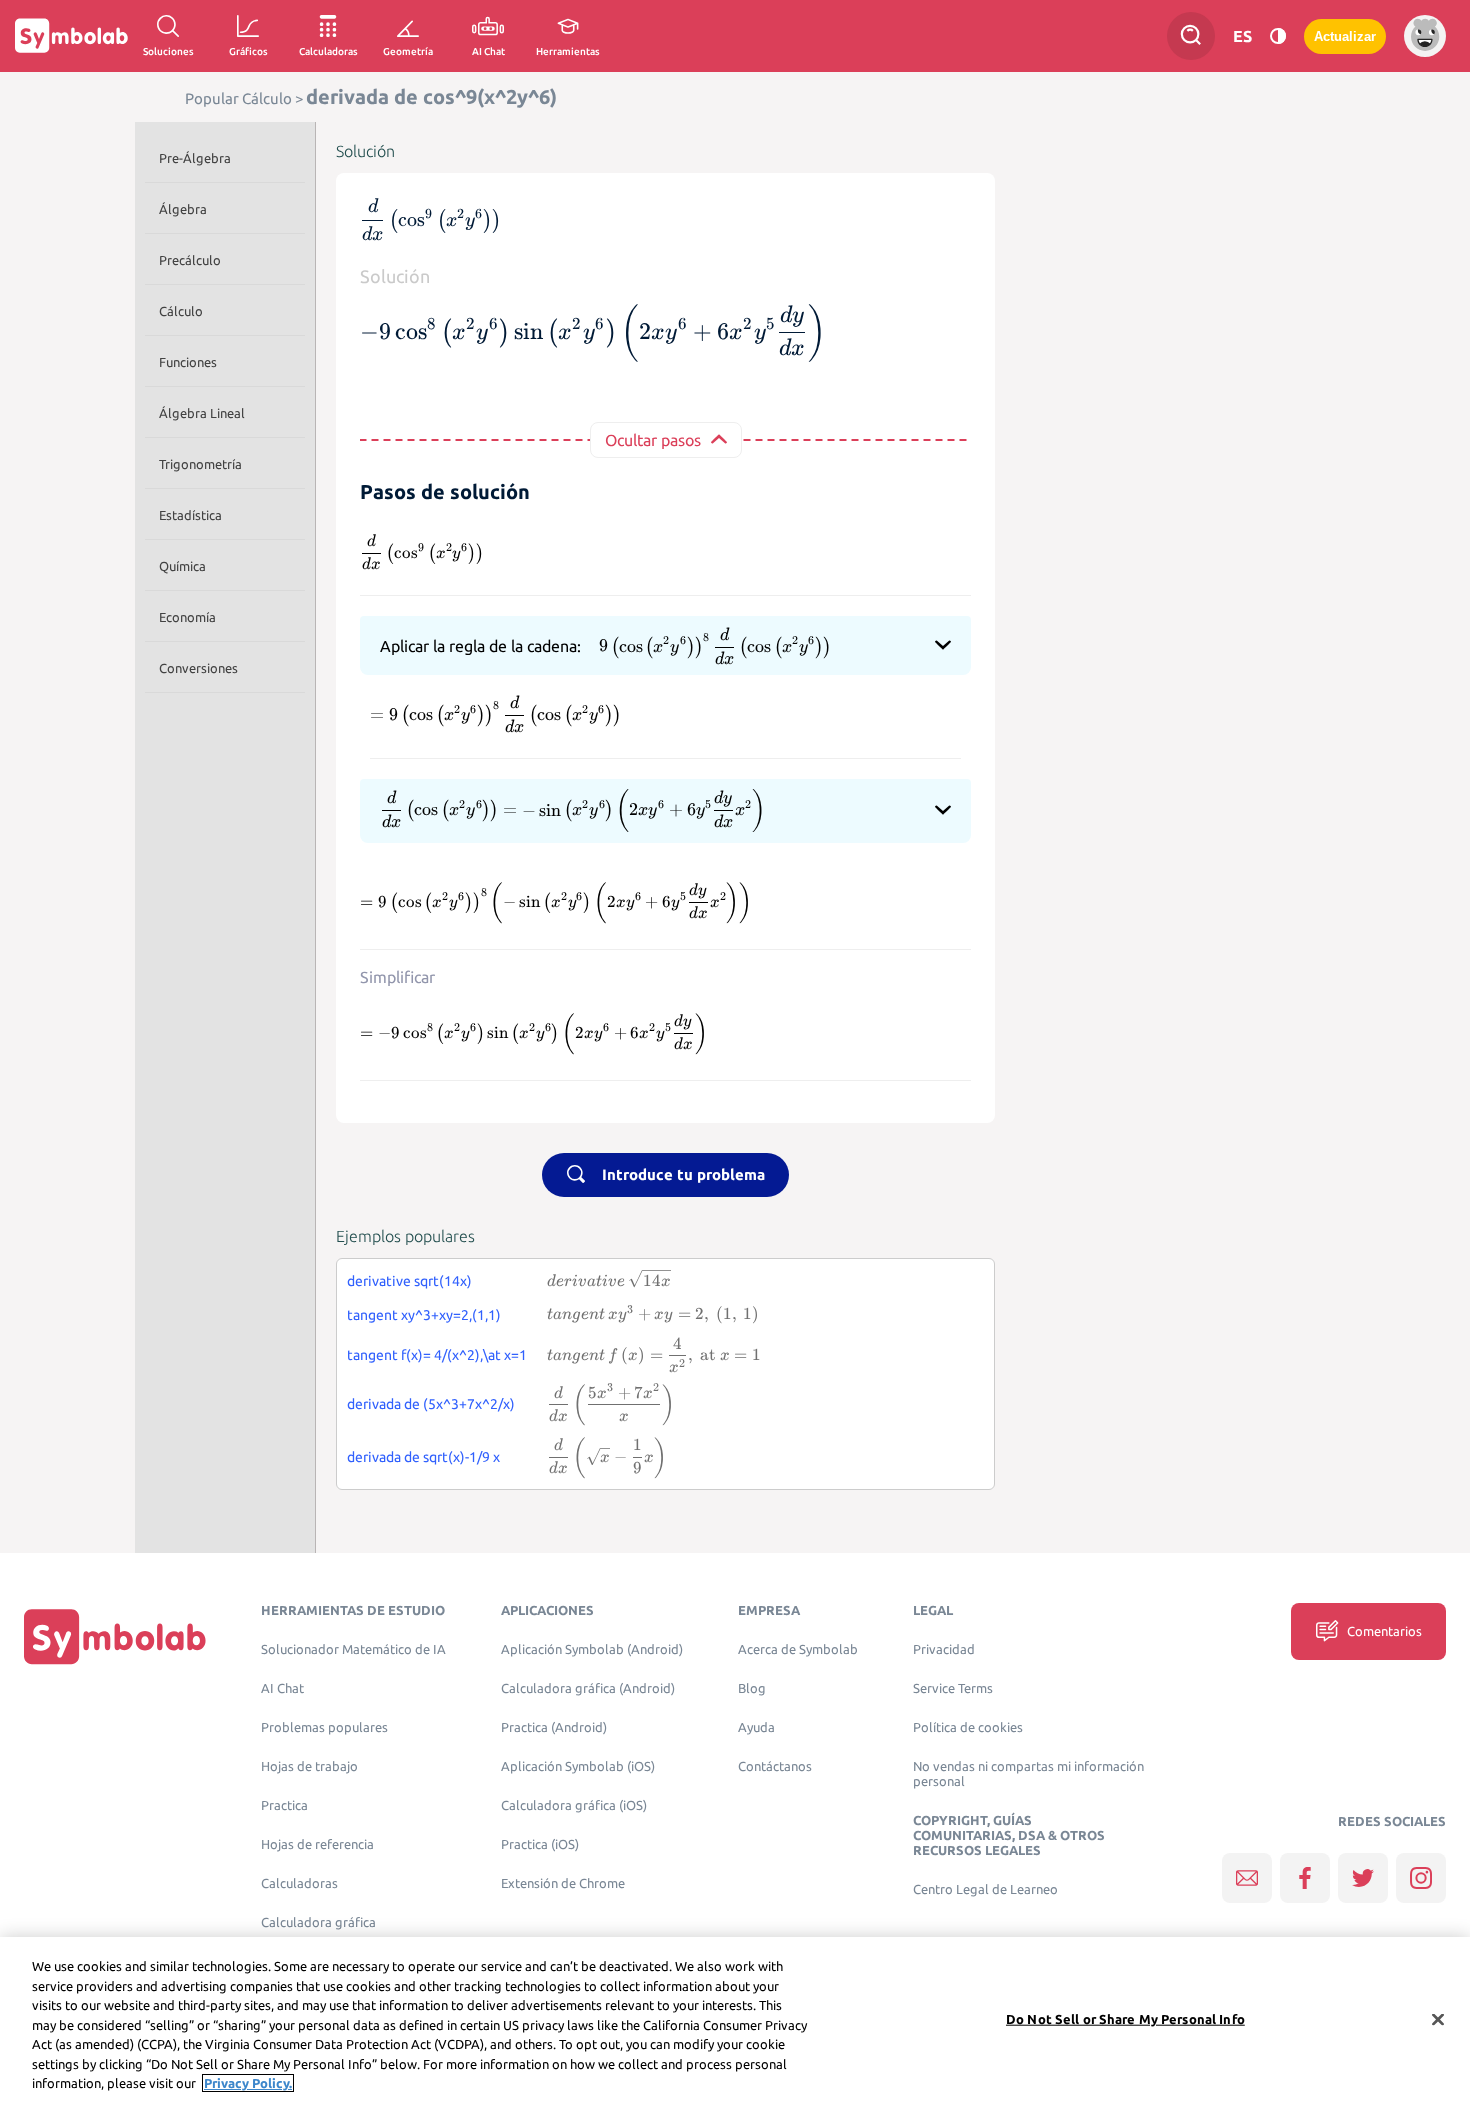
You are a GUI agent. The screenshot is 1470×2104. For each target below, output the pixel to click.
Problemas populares (324, 1727)
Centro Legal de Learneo (985, 1889)
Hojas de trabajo (309, 1766)
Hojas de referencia (317, 1844)
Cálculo (181, 311)
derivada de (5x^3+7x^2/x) (431, 1404)
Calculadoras (299, 1883)
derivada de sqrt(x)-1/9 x (423, 1457)
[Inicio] (115, 1636)
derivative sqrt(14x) (409, 1281)
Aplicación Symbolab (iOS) (578, 1766)
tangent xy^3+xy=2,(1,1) (424, 1315)
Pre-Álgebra (195, 158)
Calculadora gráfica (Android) (588, 1688)
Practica (284, 1805)
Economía (187, 617)
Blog (752, 1688)
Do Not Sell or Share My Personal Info (1125, 2018)
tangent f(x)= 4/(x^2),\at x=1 (437, 1355)
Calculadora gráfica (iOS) (574, 1805)
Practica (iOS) (540, 1844)
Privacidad (944, 1649)
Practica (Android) (554, 1727)
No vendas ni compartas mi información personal (1028, 1774)
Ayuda (756, 1727)
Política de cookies (968, 1727)
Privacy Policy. (248, 2083)
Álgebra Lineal (202, 413)
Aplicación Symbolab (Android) (592, 1649)
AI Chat (282, 1688)
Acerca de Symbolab (798, 1649)
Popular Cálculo (238, 98)
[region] (735, 2020)
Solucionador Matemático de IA (353, 1649)
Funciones (188, 362)
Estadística (190, 515)
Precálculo (190, 260)
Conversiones (198, 668)
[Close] (1438, 2019)
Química (182, 566)
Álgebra (183, 209)
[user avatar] (1425, 36)
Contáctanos (775, 1766)
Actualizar (1345, 36)
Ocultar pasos (653, 440)
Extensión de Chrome (563, 1883)
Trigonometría (200, 464)
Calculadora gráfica (318, 1922)
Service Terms (953, 1688)
